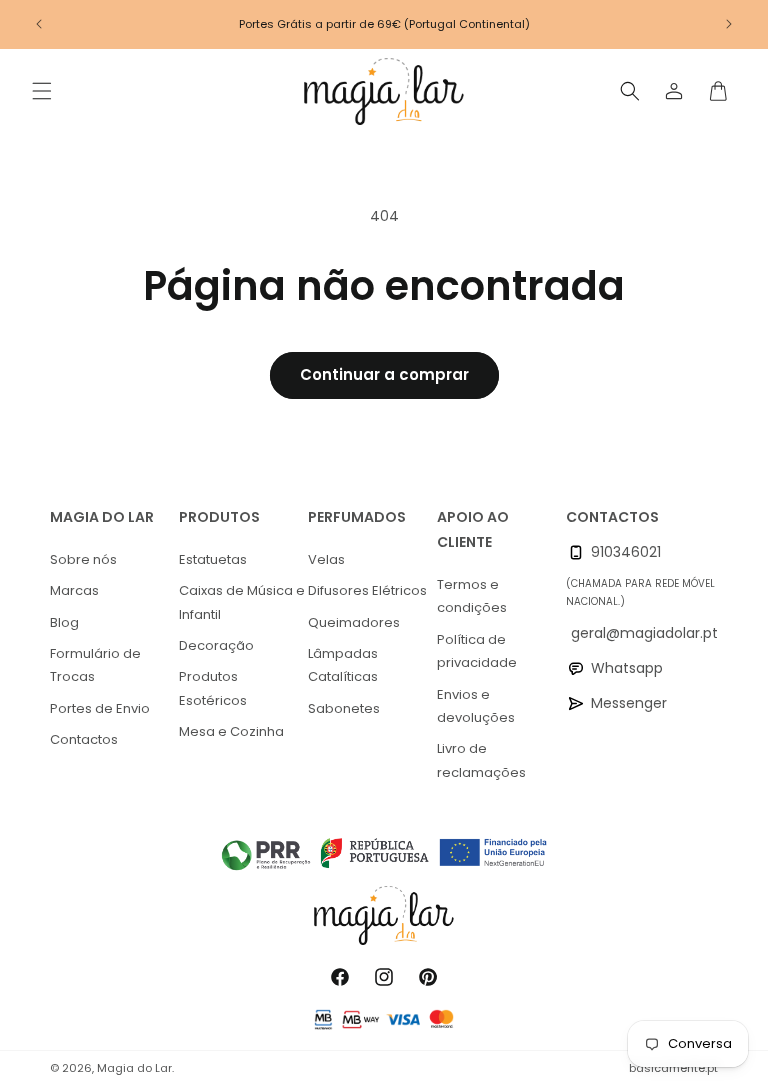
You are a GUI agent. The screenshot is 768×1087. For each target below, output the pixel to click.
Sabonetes (344, 708)
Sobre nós (83, 559)
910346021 (626, 552)
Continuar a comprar (384, 374)
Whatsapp (627, 668)
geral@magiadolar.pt (644, 633)
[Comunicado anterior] (39, 24)
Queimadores (354, 622)
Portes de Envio (100, 708)
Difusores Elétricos (367, 590)
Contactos (84, 739)
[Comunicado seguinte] (729, 24)
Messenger (629, 703)
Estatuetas (213, 559)
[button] (42, 91)
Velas (326, 559)
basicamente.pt (673, 1068)
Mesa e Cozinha (231, 731)
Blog (64, 622)
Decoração (216, 645)
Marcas (74, 590)
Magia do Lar (134, 1068)
